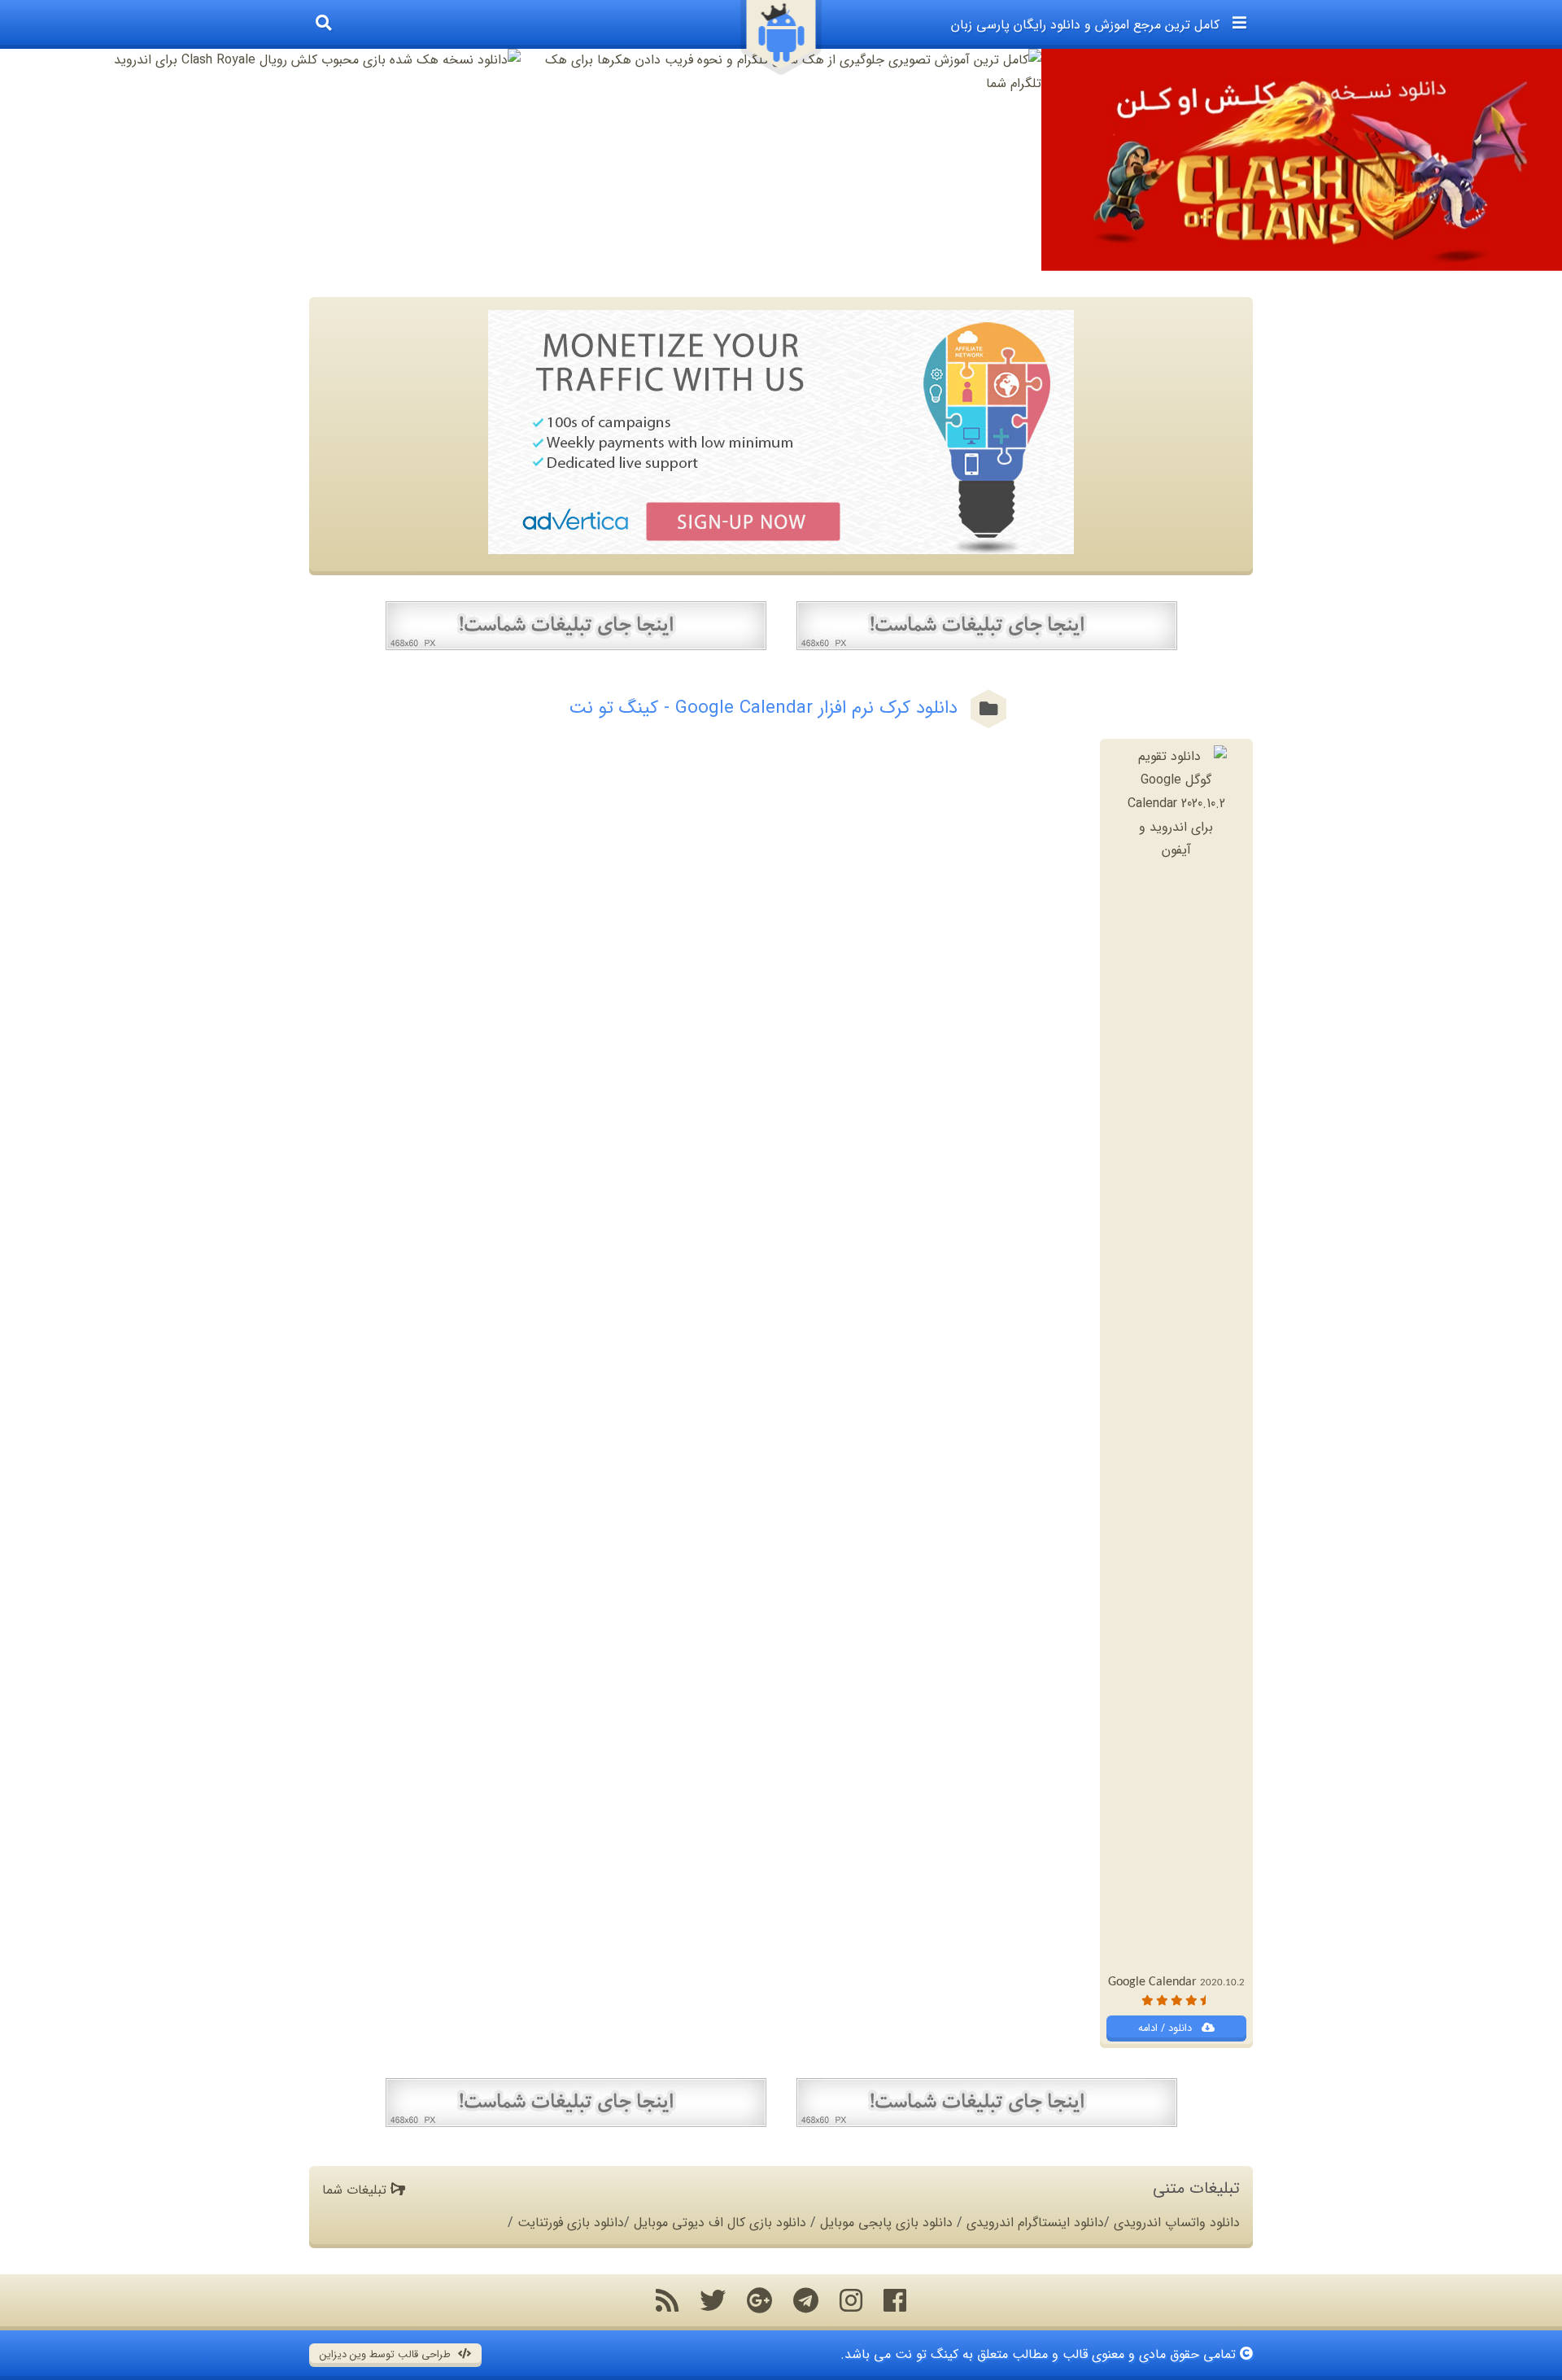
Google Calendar (1176, 1982)
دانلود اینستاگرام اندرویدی (1035, 2223)
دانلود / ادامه (1167, 2028)
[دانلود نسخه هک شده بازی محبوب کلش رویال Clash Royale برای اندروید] (260, 61)
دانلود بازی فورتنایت (571, 2223)
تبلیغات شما (356, 2190)
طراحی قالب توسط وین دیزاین (387, 2355)
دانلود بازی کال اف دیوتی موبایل (720, 2223)
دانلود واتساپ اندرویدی (1177, 2223)
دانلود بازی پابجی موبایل (886, 2223)
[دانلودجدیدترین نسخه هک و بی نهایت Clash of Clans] (1302, 160)
